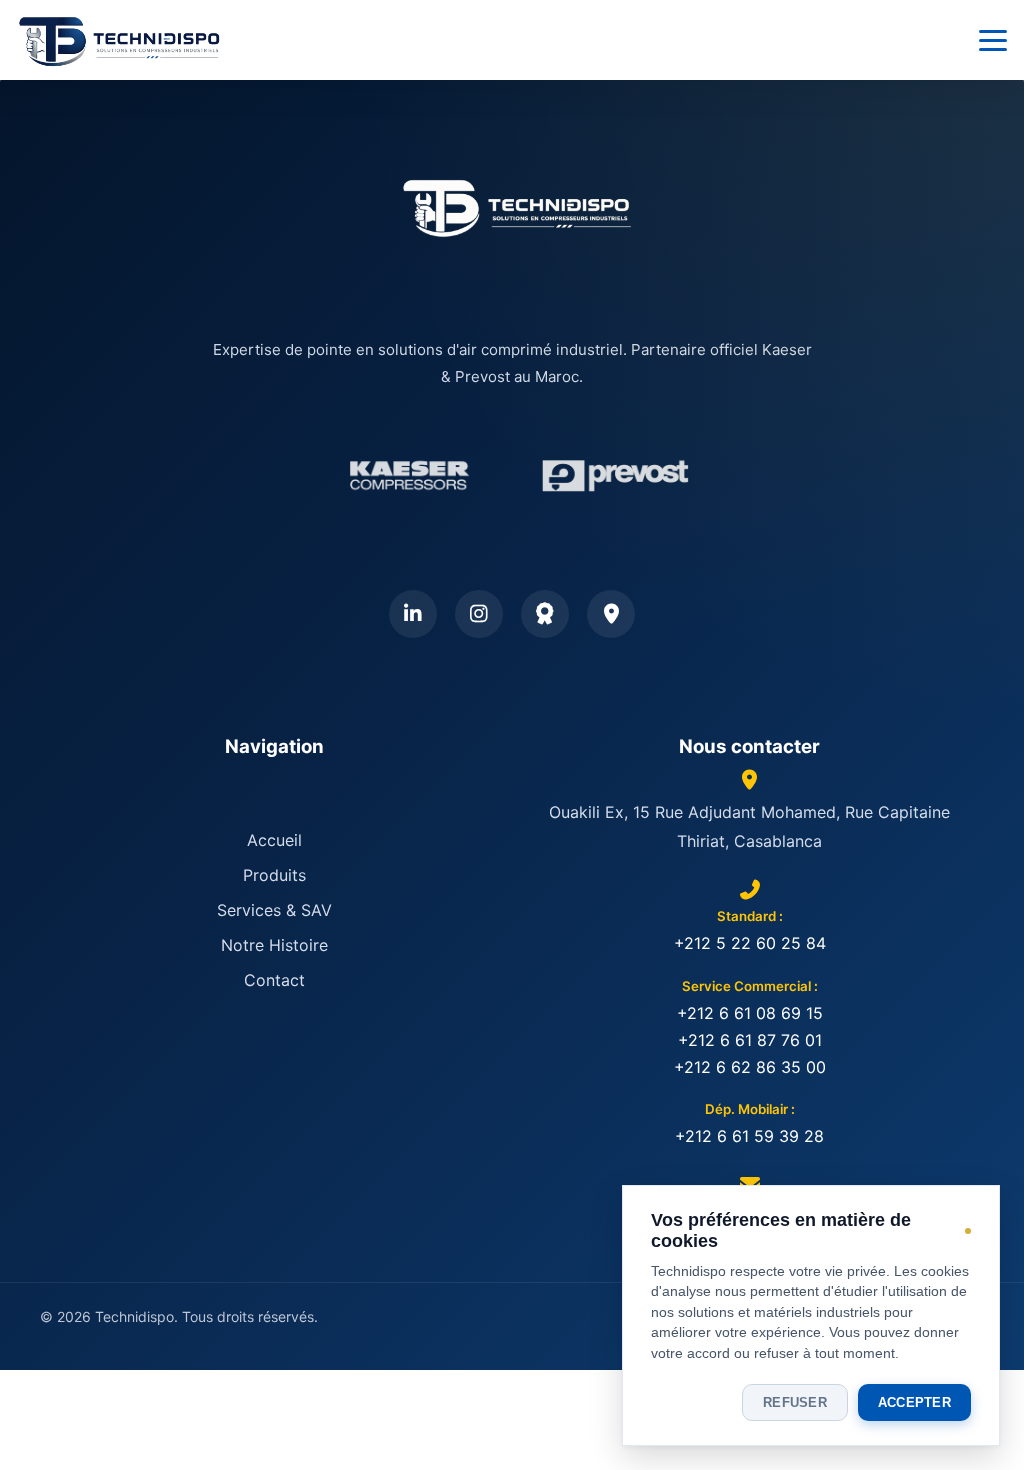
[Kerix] (545, 614)
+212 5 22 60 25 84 (750, 943)
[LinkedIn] (413, 614)
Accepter (914, 1402)
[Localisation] (611, 614)
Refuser (795, 1402)
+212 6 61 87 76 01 (750, 1040)
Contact (274, 980)
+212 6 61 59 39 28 (749, 1136)
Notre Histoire (274, 945)
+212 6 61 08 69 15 (750, 1013)
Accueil (274, 840)
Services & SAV (274, 910)
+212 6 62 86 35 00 (750, 1067)
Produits (274, 875)
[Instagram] (479, 614)
